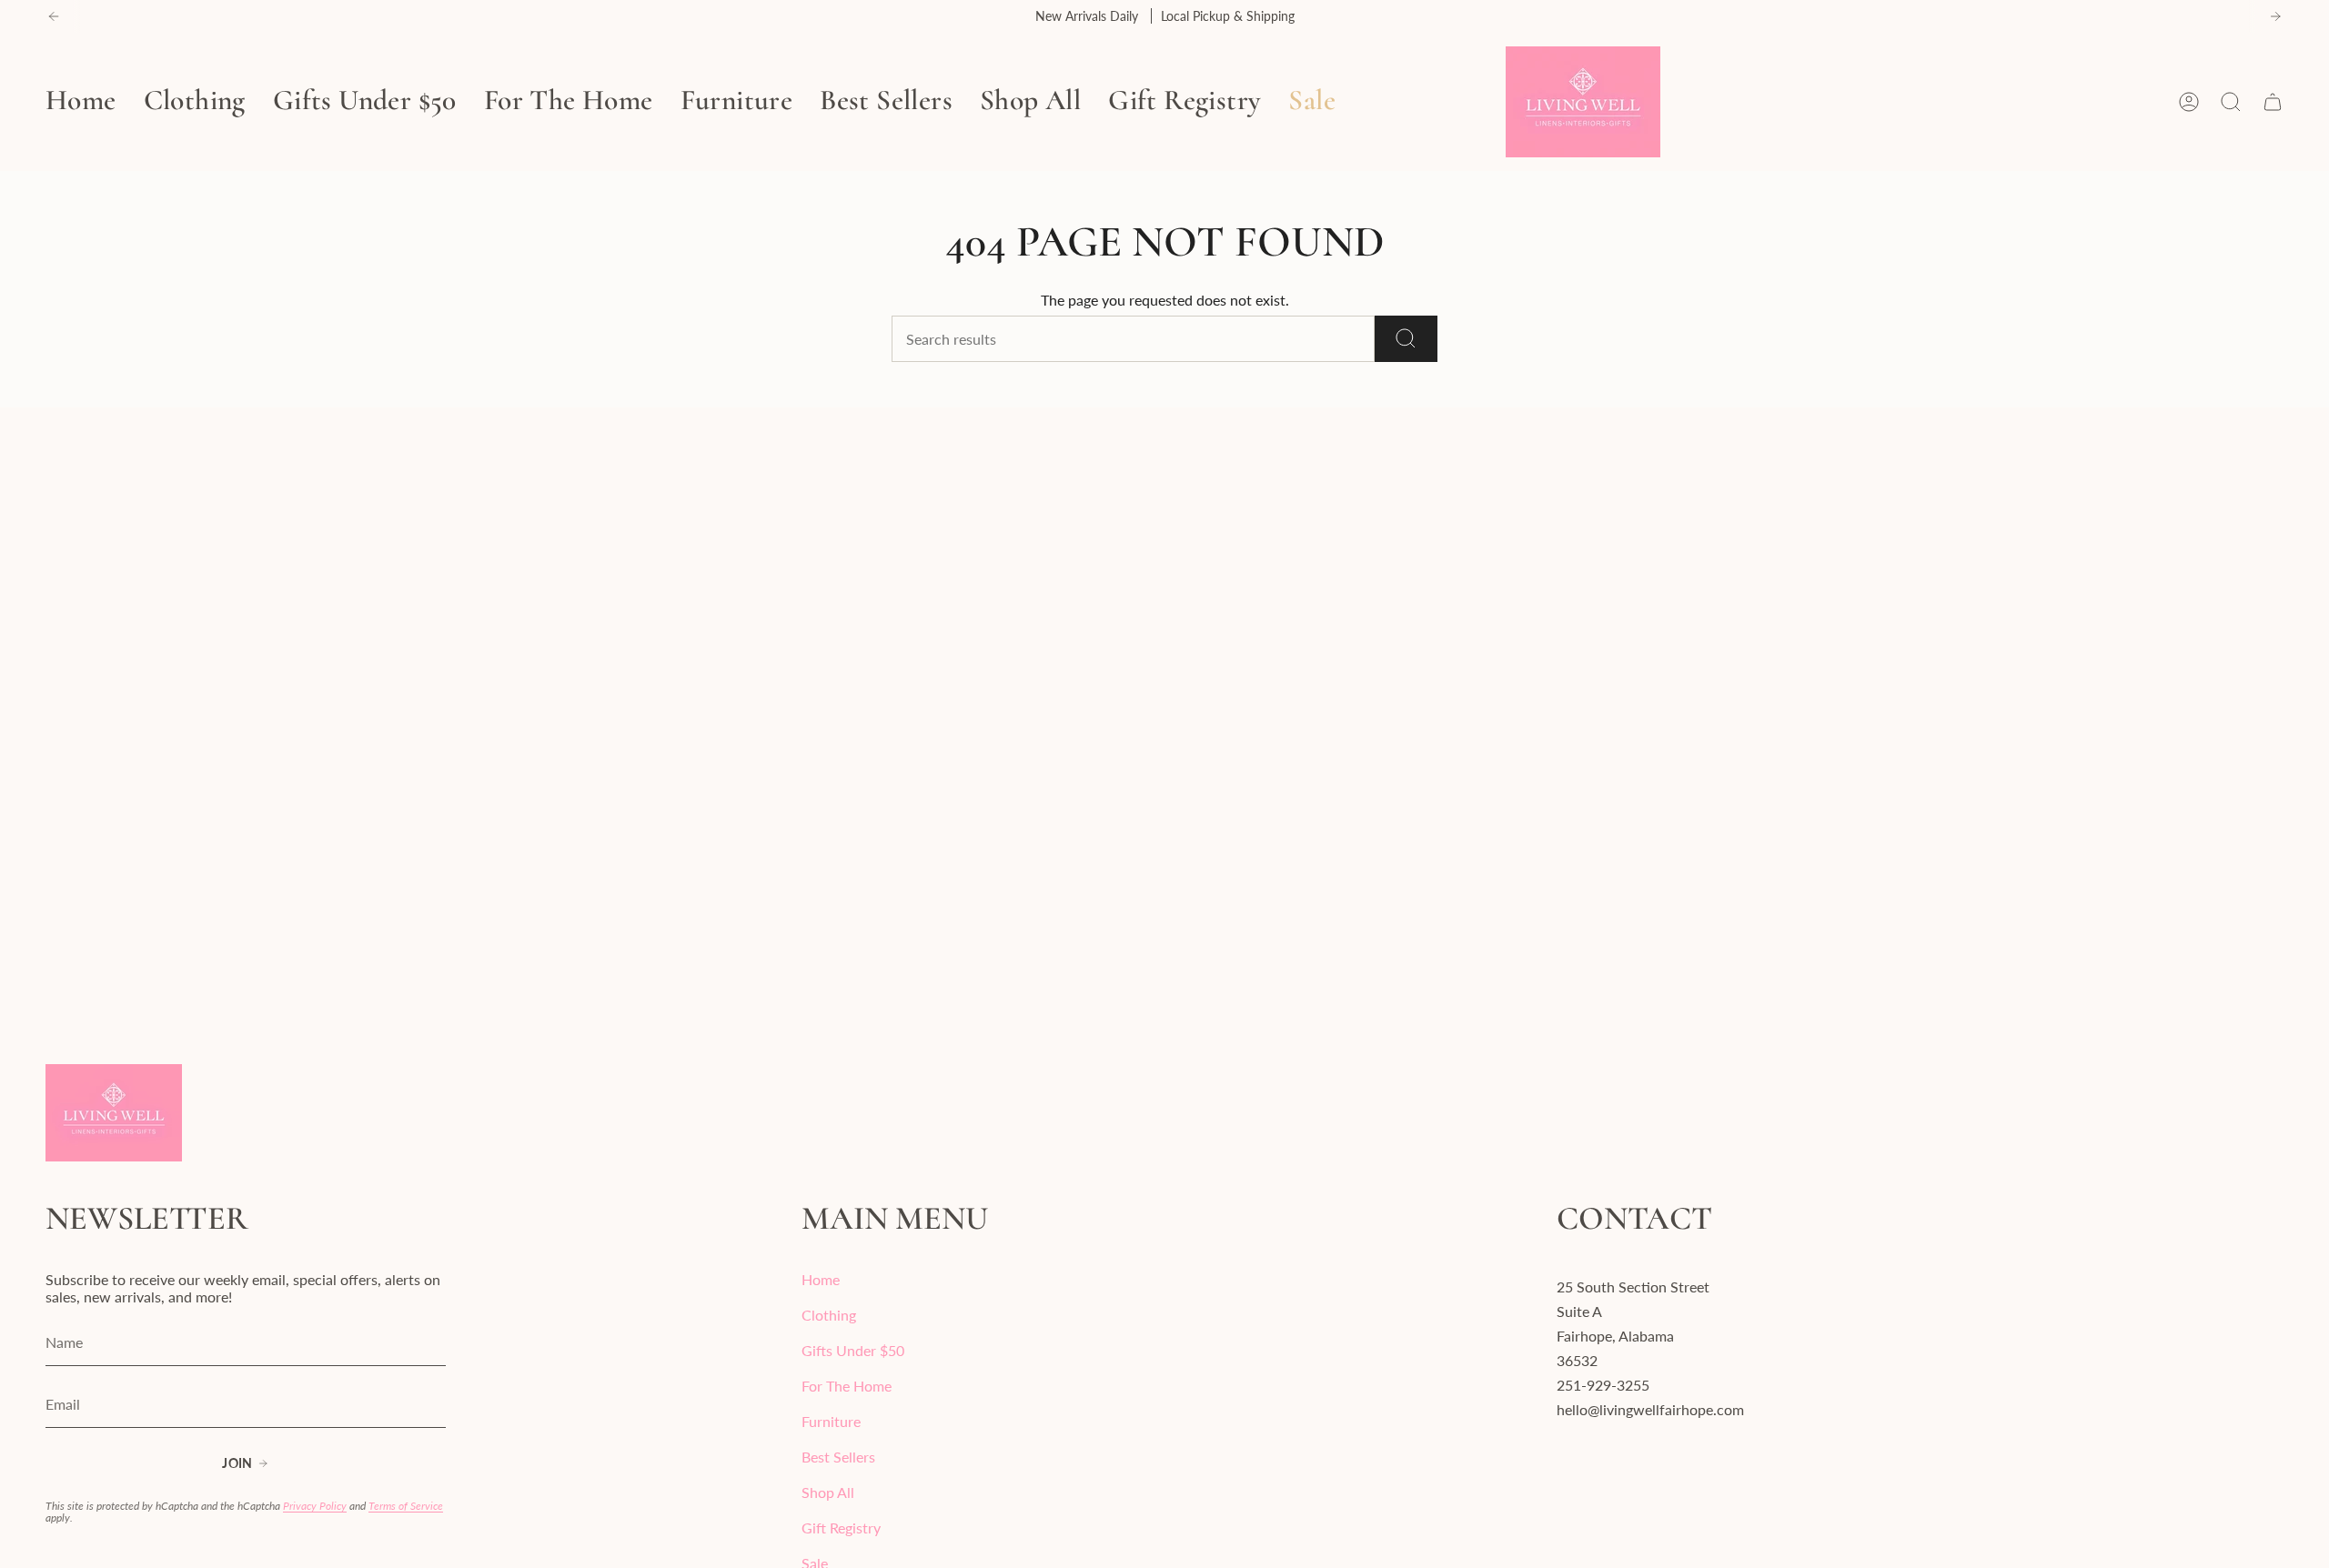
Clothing (829, 1315)
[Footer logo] (114, 1113)
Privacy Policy (315, 1506)
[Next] (2275, 16)
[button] (195, 102)
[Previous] (54, 16)
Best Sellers (838, 1457)
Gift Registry (841, 1528)
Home (821, 1279)
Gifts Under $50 (853, 1350)
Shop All (828, 1492)
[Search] (1406, 339)
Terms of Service (406, 1506)
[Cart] (2273, 102)
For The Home (847, 1386)
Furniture (831, 1421)
